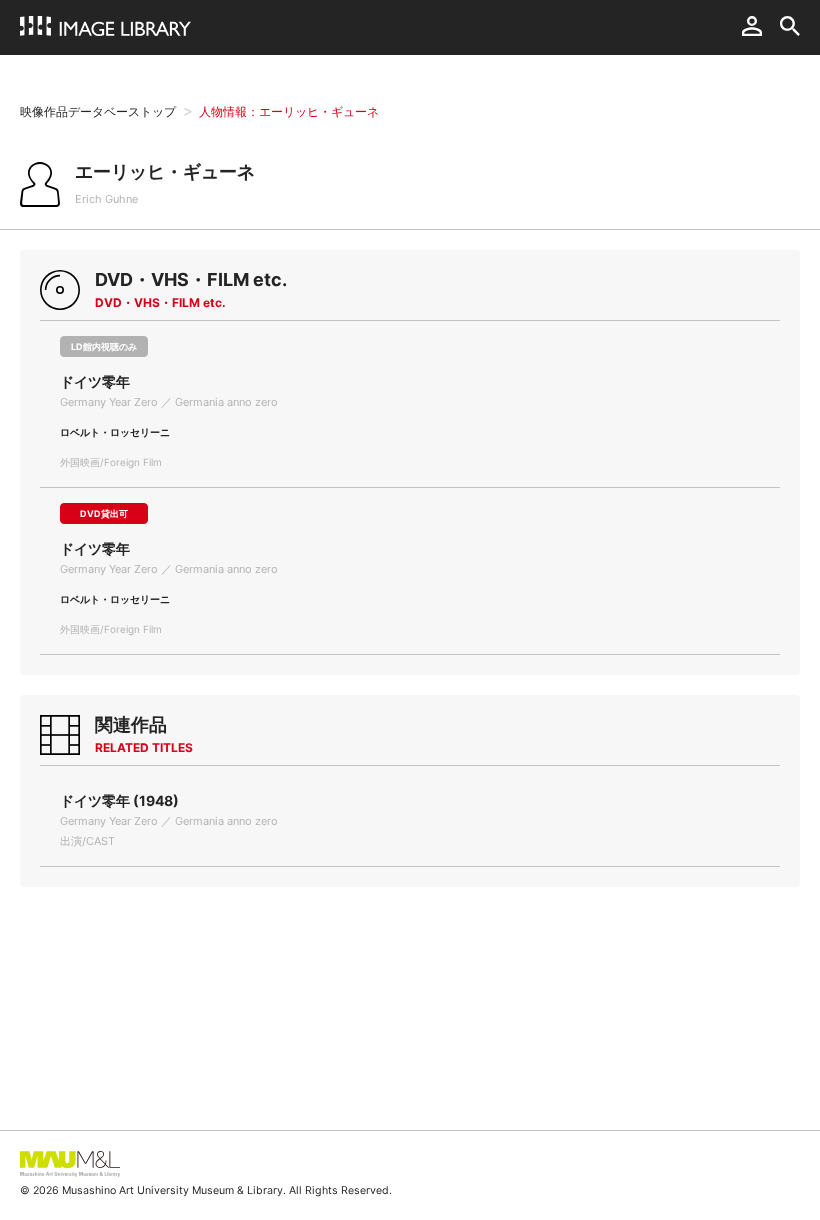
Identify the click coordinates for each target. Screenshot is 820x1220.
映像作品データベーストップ (98, 111)
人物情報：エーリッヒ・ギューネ (289, 111)
